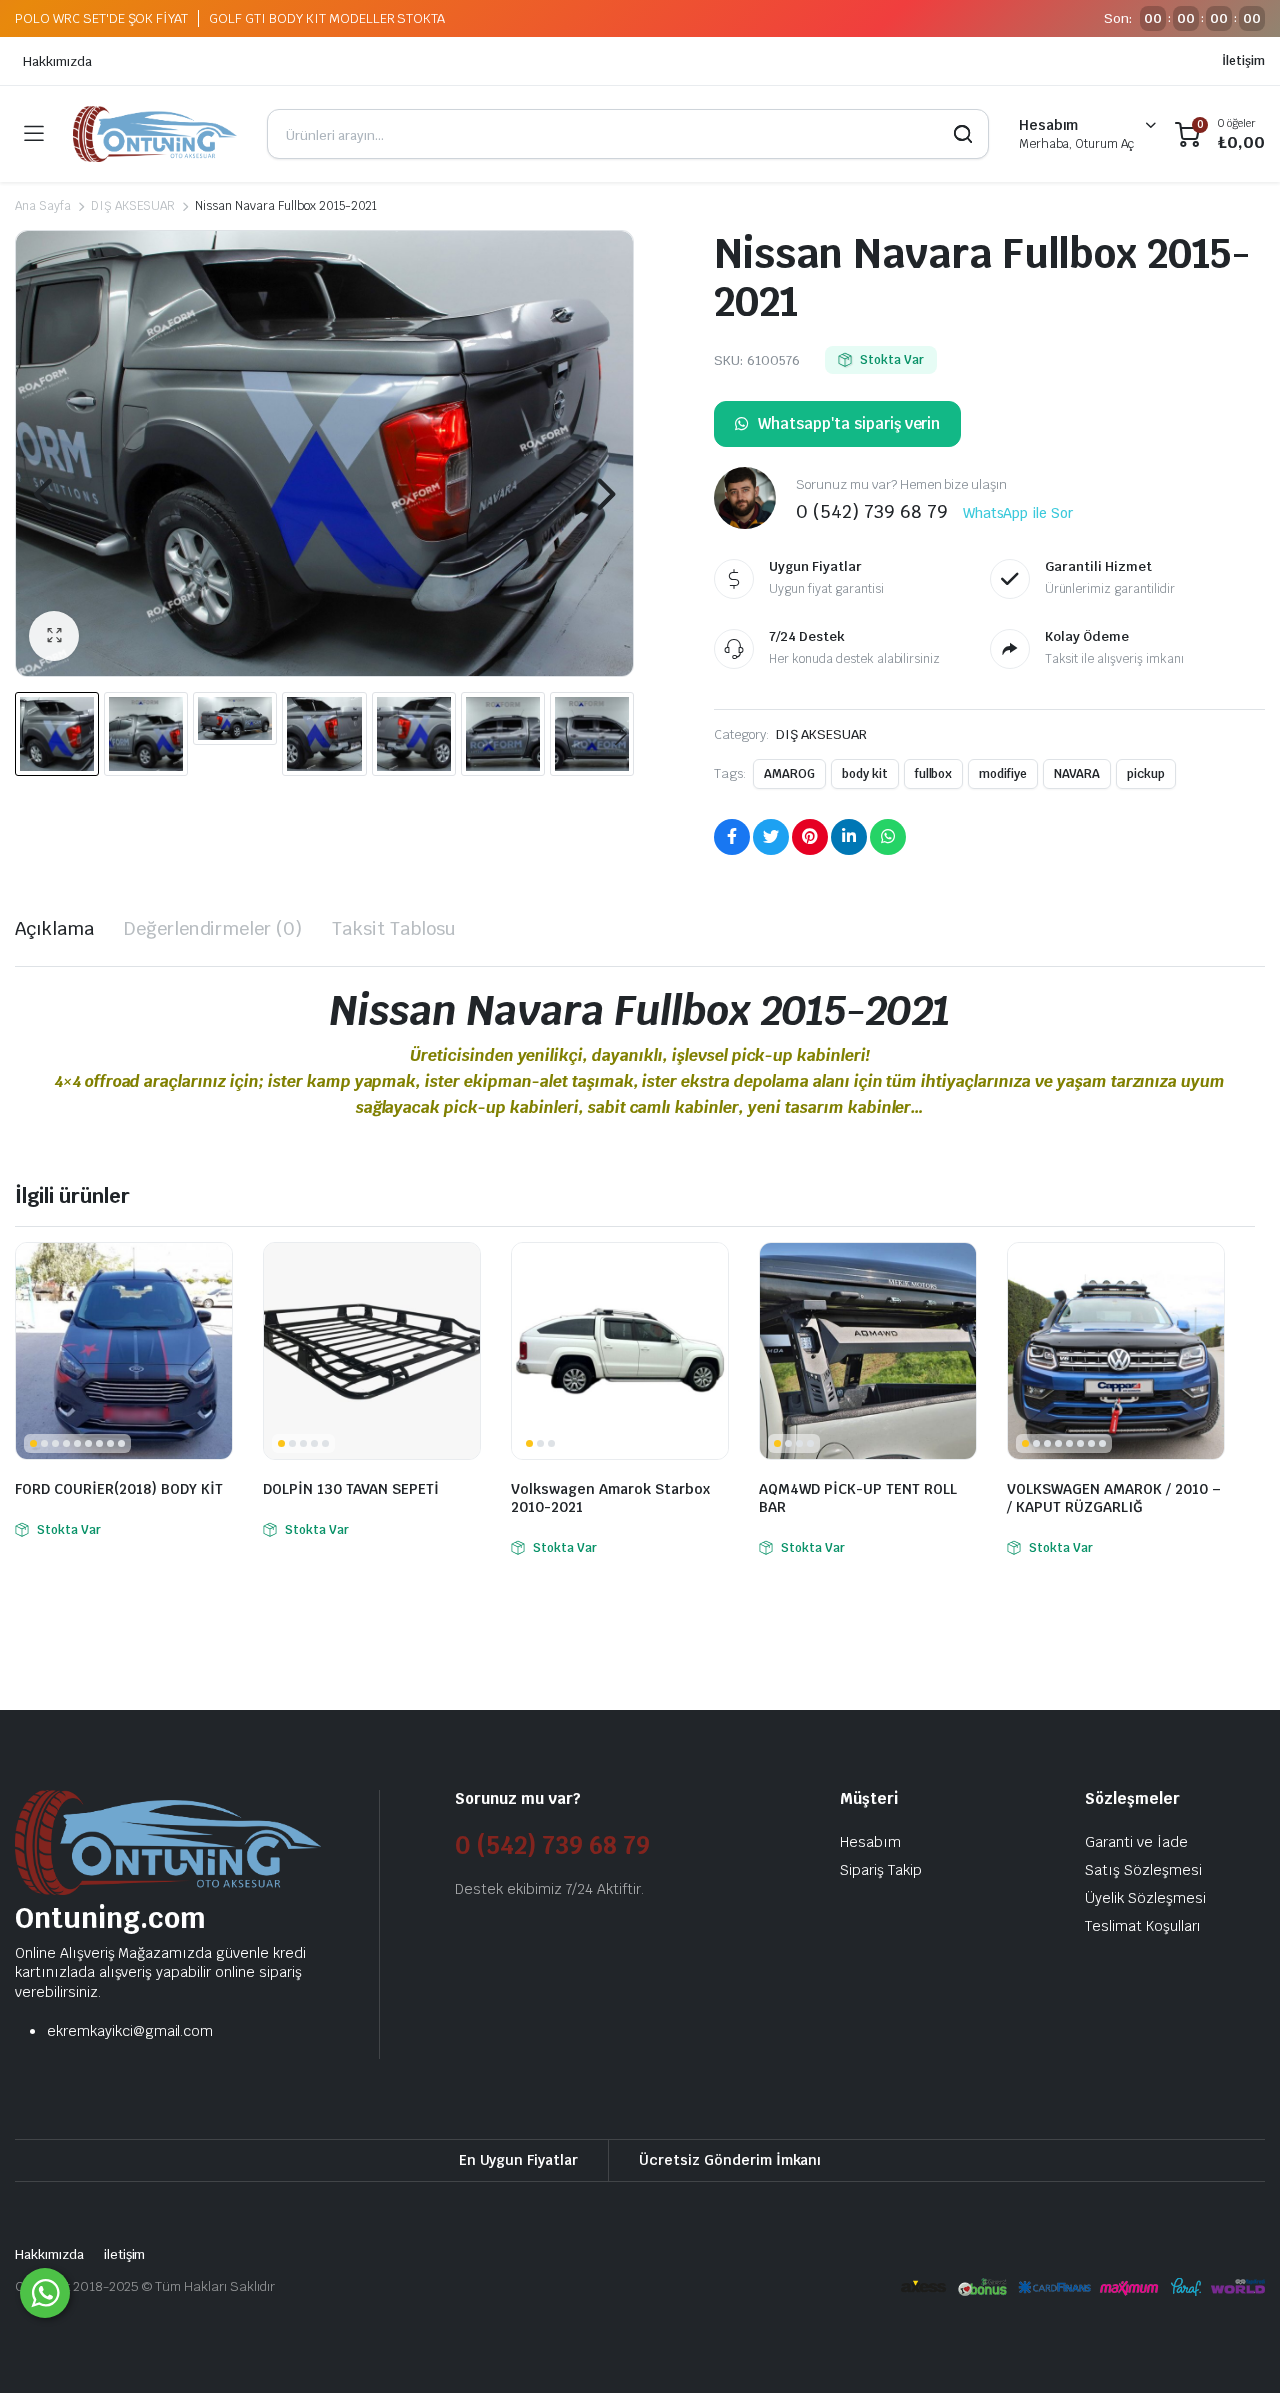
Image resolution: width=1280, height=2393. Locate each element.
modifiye (1003, 774)
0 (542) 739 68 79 (552, 1845)
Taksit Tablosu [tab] (394, 928)
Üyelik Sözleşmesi (1145, 1898)
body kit (865, 774)
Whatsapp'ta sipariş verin (849, 423)
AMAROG (789, 774)
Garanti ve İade (1136, 1842)
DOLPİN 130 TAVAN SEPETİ (351, 1489)
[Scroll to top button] (1235, 2348)
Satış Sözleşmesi (1143, 1870)
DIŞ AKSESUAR (133, 206)
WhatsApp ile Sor (1018, 513)
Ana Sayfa (43, 206)
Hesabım (870, 1842)
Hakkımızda (57, 61)
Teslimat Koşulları (1143, 1926)
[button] (54, 636)
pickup (1146, 774)
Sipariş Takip (881, 1870)
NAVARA (1077, 774)
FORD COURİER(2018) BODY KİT (119, 1489)
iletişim (125, 2254)
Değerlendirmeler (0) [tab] (213, 928)
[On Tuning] (155, 134)
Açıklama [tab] (54, 928)
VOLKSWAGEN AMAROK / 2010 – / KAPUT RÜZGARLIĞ (1114, 1498)
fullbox (934, 774)
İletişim (1243, 61)
